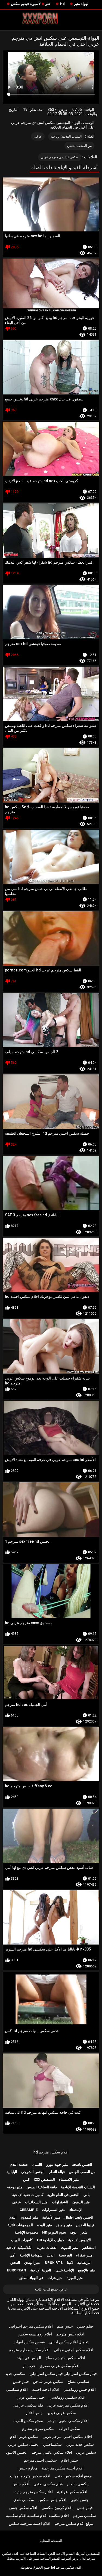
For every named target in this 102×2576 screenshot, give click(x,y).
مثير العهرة (75, 2278)
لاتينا (70, 2263)
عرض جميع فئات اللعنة (51, 2289)
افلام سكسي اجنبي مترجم (68, 2421)
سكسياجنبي (52, 2444)
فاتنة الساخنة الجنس (42, 2187)
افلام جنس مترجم (70, 2334)
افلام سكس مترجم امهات (30, 2476)
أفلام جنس (21, 2484)
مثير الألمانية (51, 2217)
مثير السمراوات (54, 2210)
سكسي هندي (24, 2500)
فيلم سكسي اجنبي (48, 2484)
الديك (51, 2255)
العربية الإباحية (41, 2270)
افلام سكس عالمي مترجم (52, 2452)
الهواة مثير (82, 4)
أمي (13, 2255)
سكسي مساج (78, 2381)
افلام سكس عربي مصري (60, 2366)
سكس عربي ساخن (48, 2381)
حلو (48, 4)
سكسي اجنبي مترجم (40, 2460)
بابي (87, 2195)
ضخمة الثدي (19, 2165)
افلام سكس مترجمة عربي (68, 2405)
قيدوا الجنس (85, 2225)
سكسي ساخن (78, 2484)
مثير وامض (64, 2225)
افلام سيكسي (17, 2389)
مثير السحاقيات (36, 2202)
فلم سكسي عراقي (28, 2405)
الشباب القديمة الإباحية (66, 136)
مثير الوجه (44, 2225)
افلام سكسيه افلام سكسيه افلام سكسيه (37, 2516)
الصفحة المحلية (51, 2541)
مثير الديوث (69, 2248)
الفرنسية (65, 2255)
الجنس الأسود (17, 2452)
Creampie (29, 2210)
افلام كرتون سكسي (57, 2508)
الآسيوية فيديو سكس (26, 4)
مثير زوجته (15, 2187)
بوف (73, 2232)
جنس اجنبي (80, 2500)
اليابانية (12, 2172)
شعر (84, 2232)
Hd (62, 4)
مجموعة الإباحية (26, 2232)
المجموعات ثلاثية (20, 2225)
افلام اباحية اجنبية (46, 2389)
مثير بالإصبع (86, 2270)
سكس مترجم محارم (38, 2429)
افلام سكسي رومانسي (67, 2397)
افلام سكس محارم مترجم (29, 2350)
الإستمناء (76, 2210)
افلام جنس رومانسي (80, 2389)
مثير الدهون (81, 2202)
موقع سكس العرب (28, 2421)
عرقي (38, 136)
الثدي (13, 2217)
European (17, 2270)
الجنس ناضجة (82, 2165)
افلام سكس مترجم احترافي (31, 2326)
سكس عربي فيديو (62, 2413)
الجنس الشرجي (33, 2172)
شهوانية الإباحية (31, 2255)
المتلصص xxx (44, 2179)
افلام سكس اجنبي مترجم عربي (67, 2437)
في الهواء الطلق (31, 2278)
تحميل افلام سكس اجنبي (69, 2342)
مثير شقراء (84, 2255)
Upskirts (54, 2263)
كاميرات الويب (22, 2240)
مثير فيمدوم (29, 2217)
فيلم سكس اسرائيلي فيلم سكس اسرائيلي (63, 2374)
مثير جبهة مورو (57, 2165)
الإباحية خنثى (65, 2270)
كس (26, 2179)
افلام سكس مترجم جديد (34, 2492)
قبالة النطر (57, 2172)
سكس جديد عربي (80, 2444)
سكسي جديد (15, 2374)
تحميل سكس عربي (23, 2444)
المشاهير (89, 2248)
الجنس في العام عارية (63, 2195)
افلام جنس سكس (52, 2500)
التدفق (15, 2263)
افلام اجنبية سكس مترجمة (63, 2468)
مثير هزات (55, 2278)
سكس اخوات (69, 2429)
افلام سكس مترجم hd (51, 2152)
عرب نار (29, 2366)
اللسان (37, 2165)
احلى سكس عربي (31, 2397)
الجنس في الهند (29, 2358)
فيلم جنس (85, 2326)
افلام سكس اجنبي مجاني (74, 2350)
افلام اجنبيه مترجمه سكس (30, 2523)
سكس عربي (86, 2452)
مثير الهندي (32, 2263)
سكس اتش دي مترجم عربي (60, 157)
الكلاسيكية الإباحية (19, 2248)
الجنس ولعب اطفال (79, 2217)
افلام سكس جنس (23, 2508)
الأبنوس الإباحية (80, 2240)
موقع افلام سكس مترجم (74, 2523)
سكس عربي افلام (24, 2437)
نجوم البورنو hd (54, 2232)
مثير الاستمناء (69, 2179)
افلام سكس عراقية (72, 2492)
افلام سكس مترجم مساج (65, 2358)
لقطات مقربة (47, 2248)
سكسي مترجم (84, 2516)
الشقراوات (60, 2202)
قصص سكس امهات (29, 2342)
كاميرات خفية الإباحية (28, 2195)
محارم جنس (28, 2468)
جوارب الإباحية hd (51, 2240)
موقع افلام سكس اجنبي (73, 2476)
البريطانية (84, 2263)
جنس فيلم (65, 2326)
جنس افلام (35, 2413)
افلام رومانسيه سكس (35, 2334)
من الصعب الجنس (80, 146)
